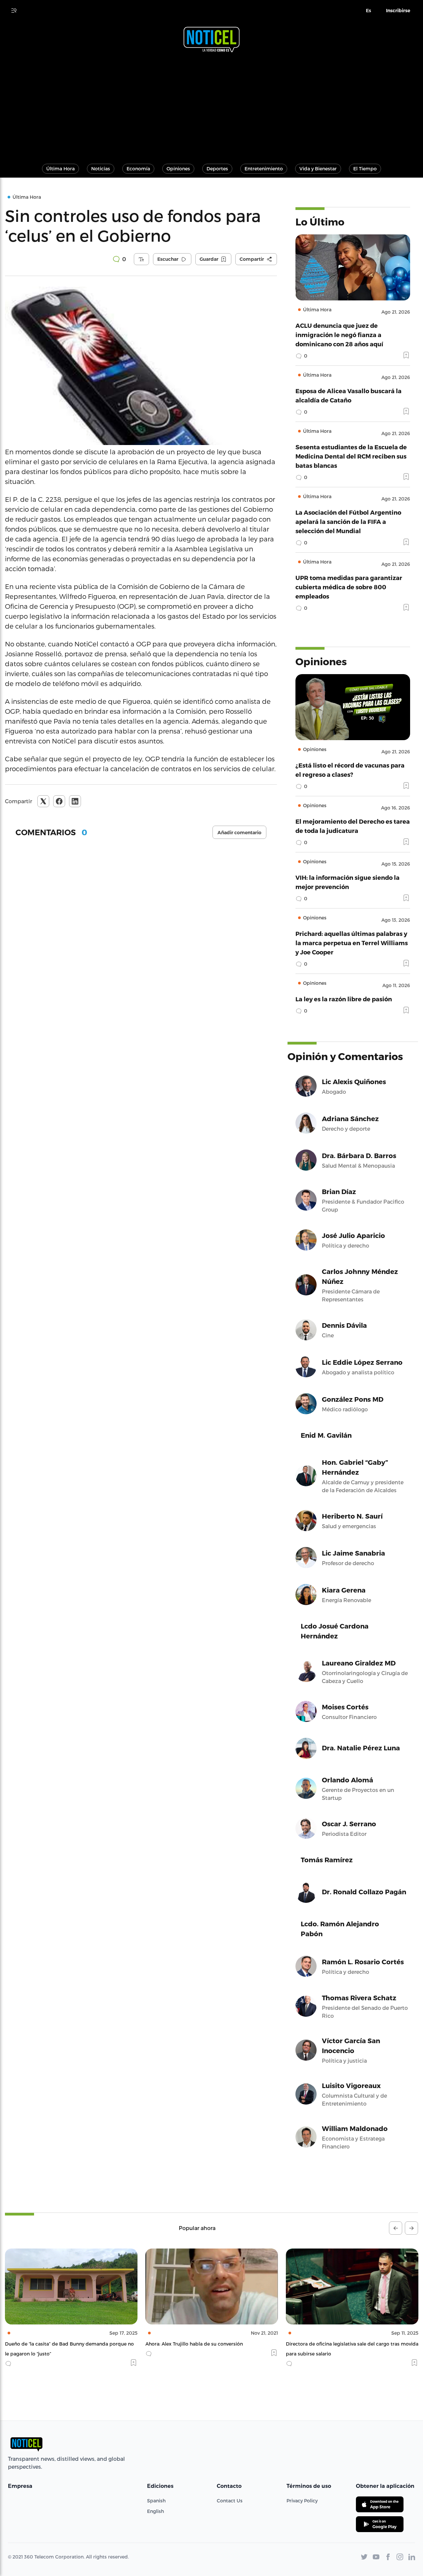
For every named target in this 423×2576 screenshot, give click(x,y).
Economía (138, 169)
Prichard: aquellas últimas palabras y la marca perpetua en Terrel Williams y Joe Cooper (352, 943)
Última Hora (60, 169)
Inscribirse (398, 11)
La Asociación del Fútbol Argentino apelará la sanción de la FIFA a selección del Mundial (348, 521)
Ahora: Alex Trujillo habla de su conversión (54, 2344)
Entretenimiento (264, 169)
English (155, 2511)
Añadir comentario (239, 833)
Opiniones (178, 169)
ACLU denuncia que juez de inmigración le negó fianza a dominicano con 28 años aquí (339, 335)
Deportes (217, 169)
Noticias (101, 169)
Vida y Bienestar (318, 169)
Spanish (156, 2501)
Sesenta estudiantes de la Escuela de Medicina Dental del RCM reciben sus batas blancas (351, 456)
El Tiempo (365, 169)
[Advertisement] (211, 105)
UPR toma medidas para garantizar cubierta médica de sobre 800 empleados (349, 587)
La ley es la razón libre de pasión (344, 999)
